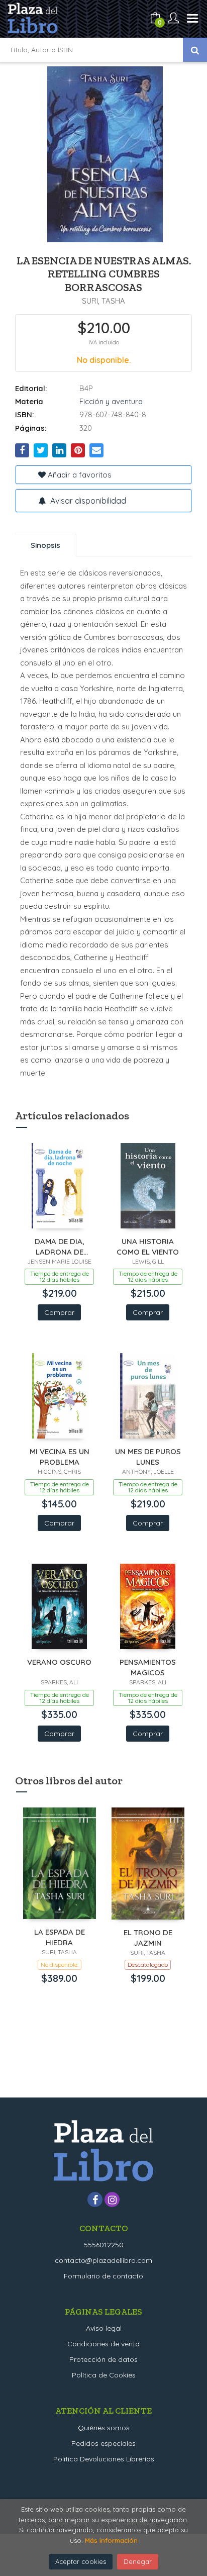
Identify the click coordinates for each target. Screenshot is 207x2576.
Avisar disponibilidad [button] (87, 501)
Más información (111, 2540)
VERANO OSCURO (59, 1662)
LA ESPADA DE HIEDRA (60, 1937)
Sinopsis (45, 545)
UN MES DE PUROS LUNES (148, 1456)
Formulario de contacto (103, 2276)
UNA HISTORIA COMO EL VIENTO (148, 1246)
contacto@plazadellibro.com (103, 2260)
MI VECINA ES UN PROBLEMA (60, 1456)
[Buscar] (195, 50)
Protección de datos (103, 2359)
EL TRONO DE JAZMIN (148, 1937)
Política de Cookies (104, 2375)
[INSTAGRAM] (112, 2200)
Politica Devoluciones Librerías (104, 2459)
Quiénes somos (104, 2428)
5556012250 (104, 2245)
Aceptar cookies (81, 2561)
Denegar (138, 2561)
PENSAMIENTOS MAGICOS (148, 1667)
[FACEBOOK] (95, 2200)
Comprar (59, 1312)
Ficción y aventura (111, 401)
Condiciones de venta (103, 2344)
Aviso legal (104, 2328)
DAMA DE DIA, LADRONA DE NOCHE (60, 1246)
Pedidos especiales (103, 2443)
